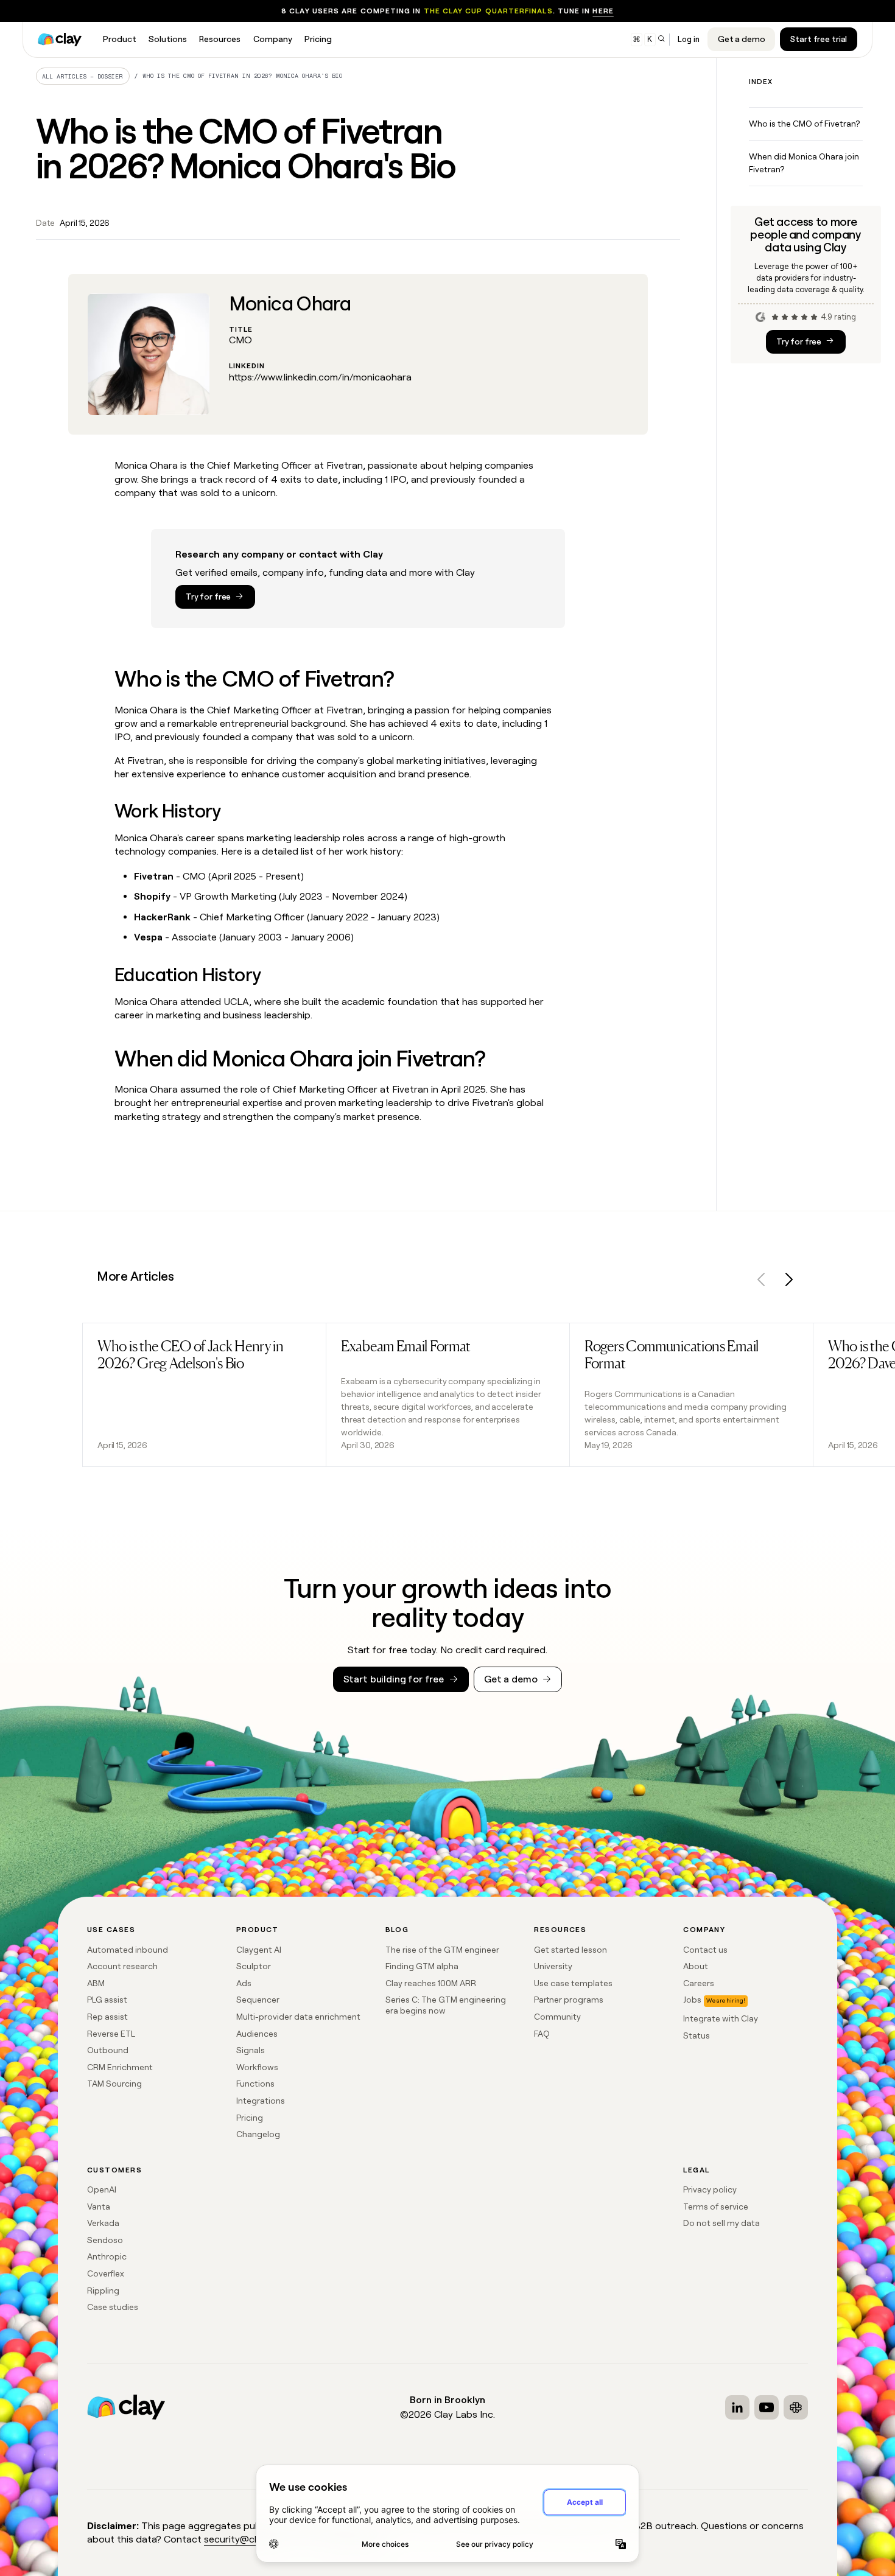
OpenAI (102, 2189)
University (553, 1966)
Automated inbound (128, 1950)
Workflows (257, 2067)
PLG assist (107, 2000)
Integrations (261, 2101)
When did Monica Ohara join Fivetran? (804, 163)
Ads (244, 1983)
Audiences (257, 2034)
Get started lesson (570, 1950)
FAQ (542, 2034)
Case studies (113, 2307)
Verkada (103, 2223)
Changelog (258, 2134)
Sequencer (258, 2000)
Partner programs (569, 2000)
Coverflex (106, 2273)
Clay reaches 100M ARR (431, 1983)
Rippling (103, 2291)
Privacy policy (710, 2189)
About (696, 1966)
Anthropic (107, 2256)
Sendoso (105, 2240)
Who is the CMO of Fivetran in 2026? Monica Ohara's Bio (242, 76)
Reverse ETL (111, 2034)
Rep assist (107, 2017)
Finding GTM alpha (422, 1966)
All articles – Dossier (82, 76)
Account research (122, 1966)
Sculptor (254, 1966)
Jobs (692, 2000)
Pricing (250, 2118)
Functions (255, 2084)
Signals (251, 2050)
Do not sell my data (721, 2223)
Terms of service (716, 2207)
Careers (699, 1983)
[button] (762, 1282)
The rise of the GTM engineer (442, 1950)
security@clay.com (246, 2539)
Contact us (705, 1950)
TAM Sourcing (114, 2084)
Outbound (108, 2050)
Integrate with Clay (721, 2018)
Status (697, 2035)
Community (557, 2017)
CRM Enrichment (120, 2067)
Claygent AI (259, 1950)
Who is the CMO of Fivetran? (804, 124)
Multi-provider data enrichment (298, 2017)
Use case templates (573, 1983)
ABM (96, 1983)
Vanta (99, 2207)
